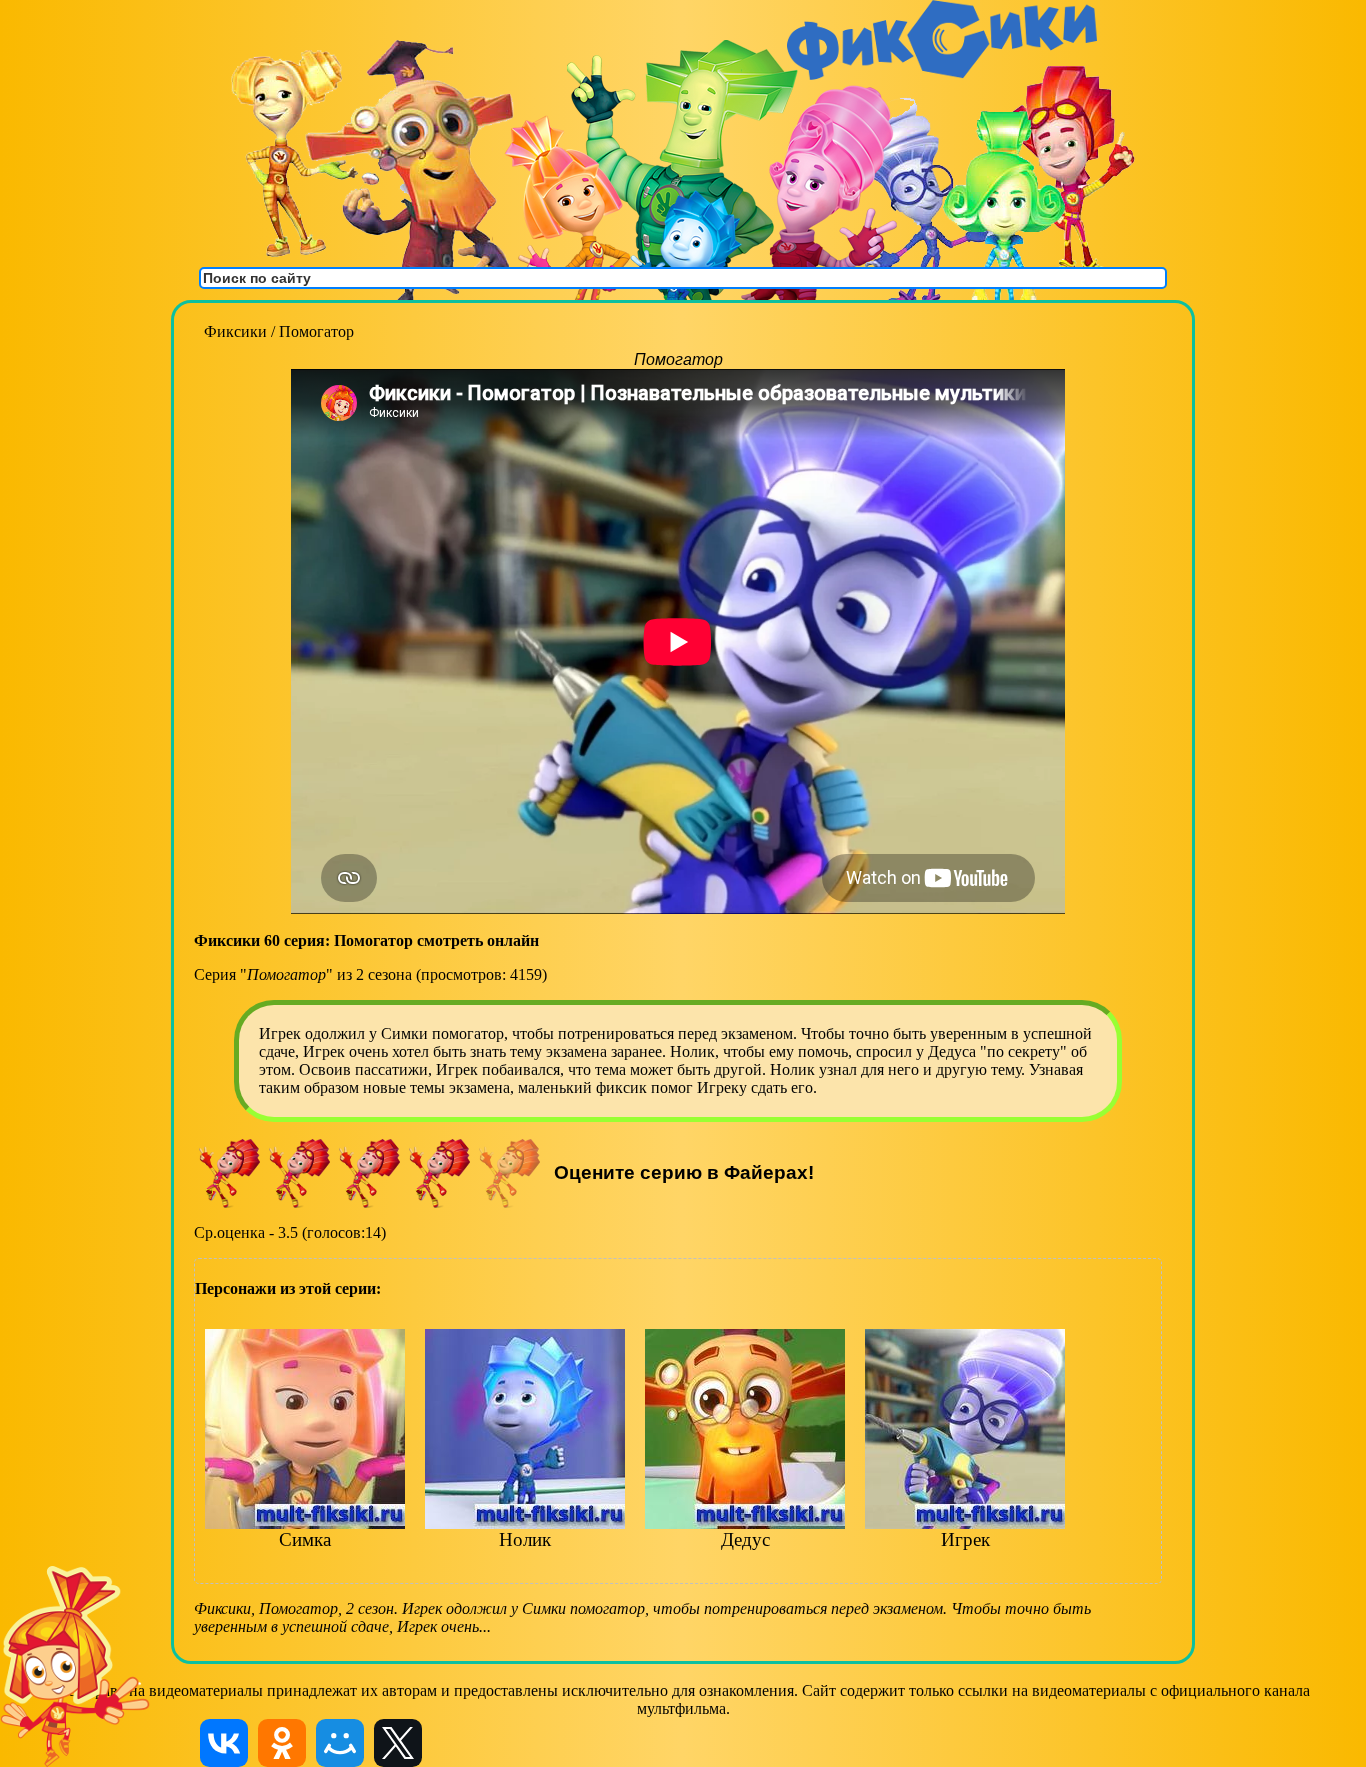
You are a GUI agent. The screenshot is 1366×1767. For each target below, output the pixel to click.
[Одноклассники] (282, 1743)
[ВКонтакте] (224, 1743)
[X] (398, 1743)
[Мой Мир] (340, 1743)
